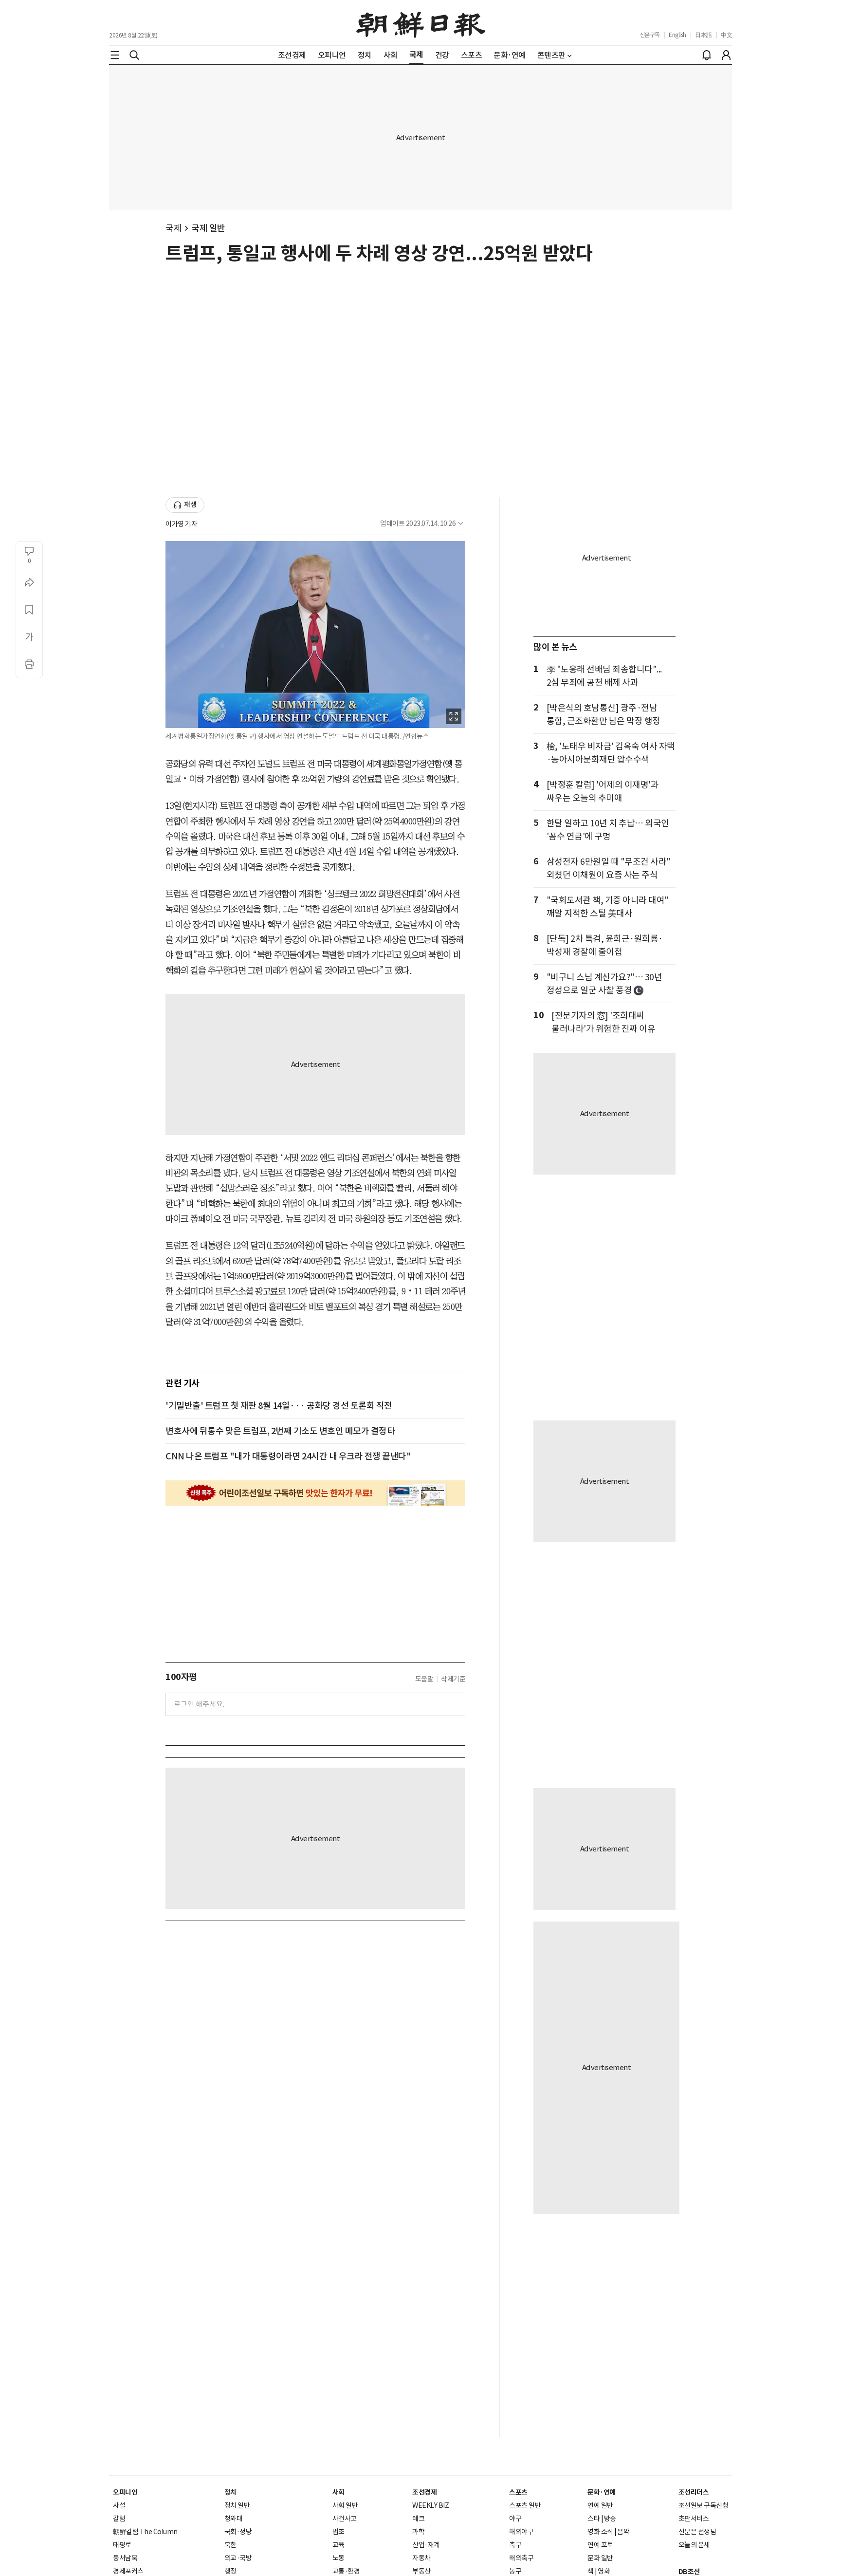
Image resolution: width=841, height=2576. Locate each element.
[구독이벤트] (315, 1493)
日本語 (704, 35)
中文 (726, 35)
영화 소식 (600, 2532)
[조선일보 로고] (421, 23)
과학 (418, 2532)
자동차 (421, 2558)
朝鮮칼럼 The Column (145, 2532)
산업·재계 (426, 2545)
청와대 (234, 2519)
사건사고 (345, 2519)
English (677, 35)
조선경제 (424, 2492)
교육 (338, 2545)
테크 (418, 2519)
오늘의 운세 (694, 2545)
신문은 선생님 (697, 2532)
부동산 (421, 2571)
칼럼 (119, 2519)
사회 (338, 2492)
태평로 (122, 2545)
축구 (515, 2545)
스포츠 (518, 2492)
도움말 (424, 1679)
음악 (623, 2532)
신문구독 (650, 35)
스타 (594, 2519)
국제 (174, 228)
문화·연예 (602, 2492)
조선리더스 (694, 2492)
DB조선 (689, 2572)
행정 (230, 2571)
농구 (515, 2571)
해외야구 (521, 2532)
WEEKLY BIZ (430, 2505)
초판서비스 (694, 2519)
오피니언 (125, 2492)
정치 (230, 2492)
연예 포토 (600, 2545)
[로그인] (726, 55)
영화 (604, 2571)
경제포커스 (128, 2571)
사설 (119, 2505)
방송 (610, 2519)
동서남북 (125, 2558)
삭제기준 (453, 1679)
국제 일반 (208, 228)
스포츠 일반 (525, 2505)
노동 (338, 2558)
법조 (338, 2532)
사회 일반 (345, 2505)
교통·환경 (346, 2571)
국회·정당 (238, 2532)
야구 (515, 2519)
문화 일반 (600, 2558)
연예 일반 (600, 2505)
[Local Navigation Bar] (115, 55)
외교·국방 (238, 2558)
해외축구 (521, 2558)
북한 (230, 2545)
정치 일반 (237, 2505)
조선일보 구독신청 (704, 2505)
